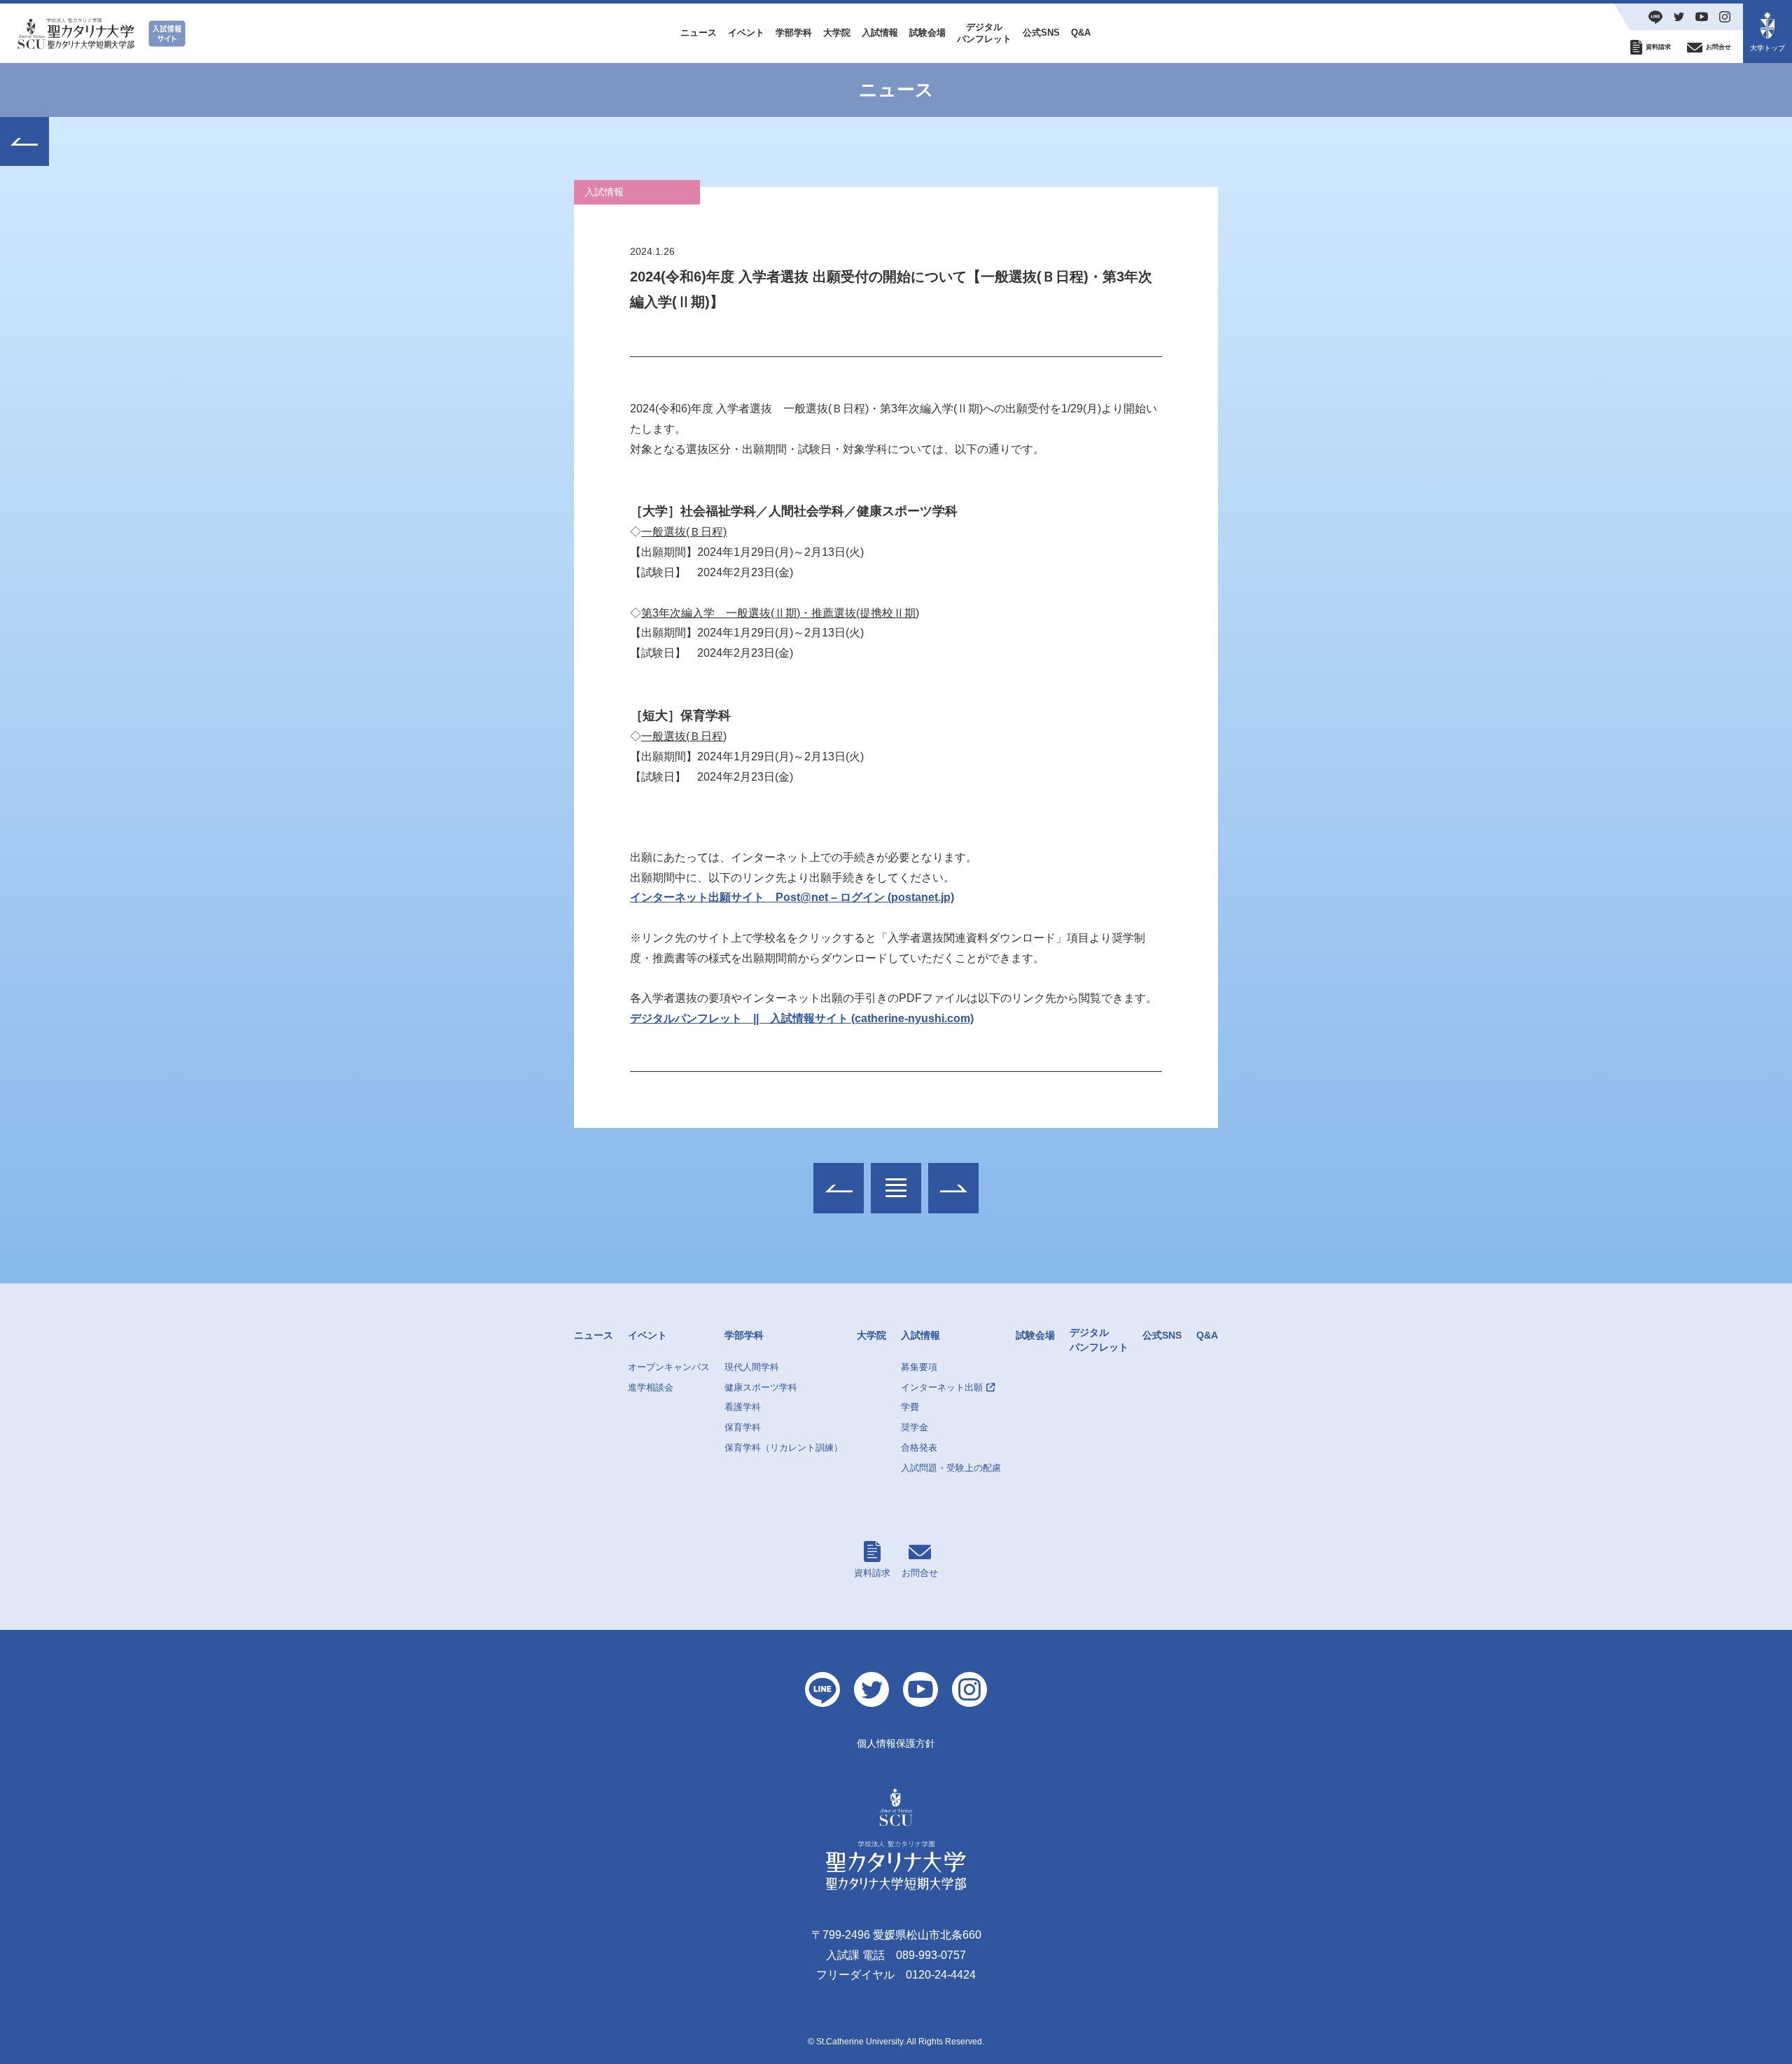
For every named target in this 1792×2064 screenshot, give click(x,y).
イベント (746, 33)
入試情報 (880, 33)
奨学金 (915, 1427)
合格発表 (919, 1448)
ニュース (699, 33)
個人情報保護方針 (896, 1743)
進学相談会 (651, 1387)
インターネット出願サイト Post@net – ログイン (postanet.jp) (792, 897)
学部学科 (794, 33)
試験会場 (927, 33)
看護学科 (743, 1407)
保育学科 (743, 1427)
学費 (910, 1407)
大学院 (837, 33)
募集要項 (919, 1367)
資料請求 (872, 1573)
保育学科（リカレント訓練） (784, 1448)
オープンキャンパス (669, 1367)
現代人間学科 (752, 1367)
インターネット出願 (942, 1387)
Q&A (1081, 33)
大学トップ (1767, 48)
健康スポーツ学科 (761, 1387)
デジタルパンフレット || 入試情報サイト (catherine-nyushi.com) (802, 1018)
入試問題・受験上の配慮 (951, 1468)
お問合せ (920, 1573)
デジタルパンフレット (984, 33)
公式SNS (1041, 33)
